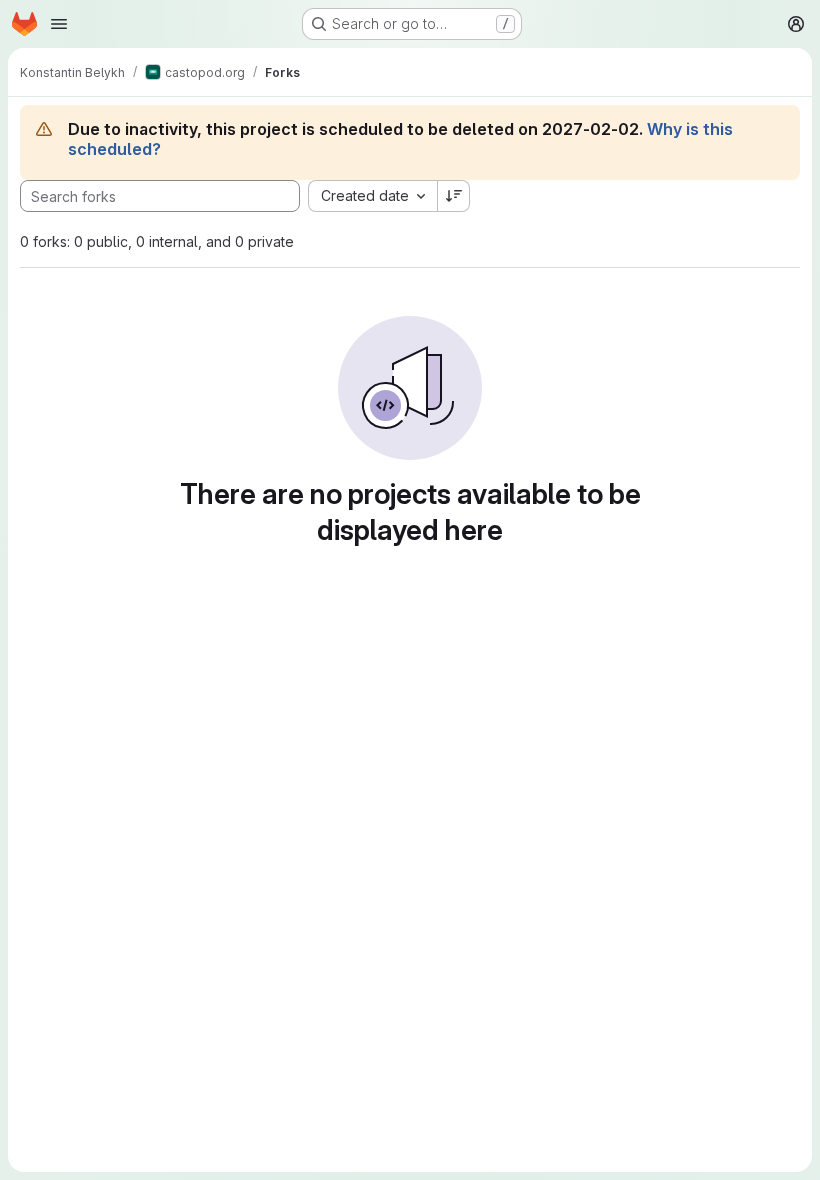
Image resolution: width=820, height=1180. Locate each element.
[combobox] (372, 196)
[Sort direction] (454, 196)
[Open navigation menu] (59, 24)
